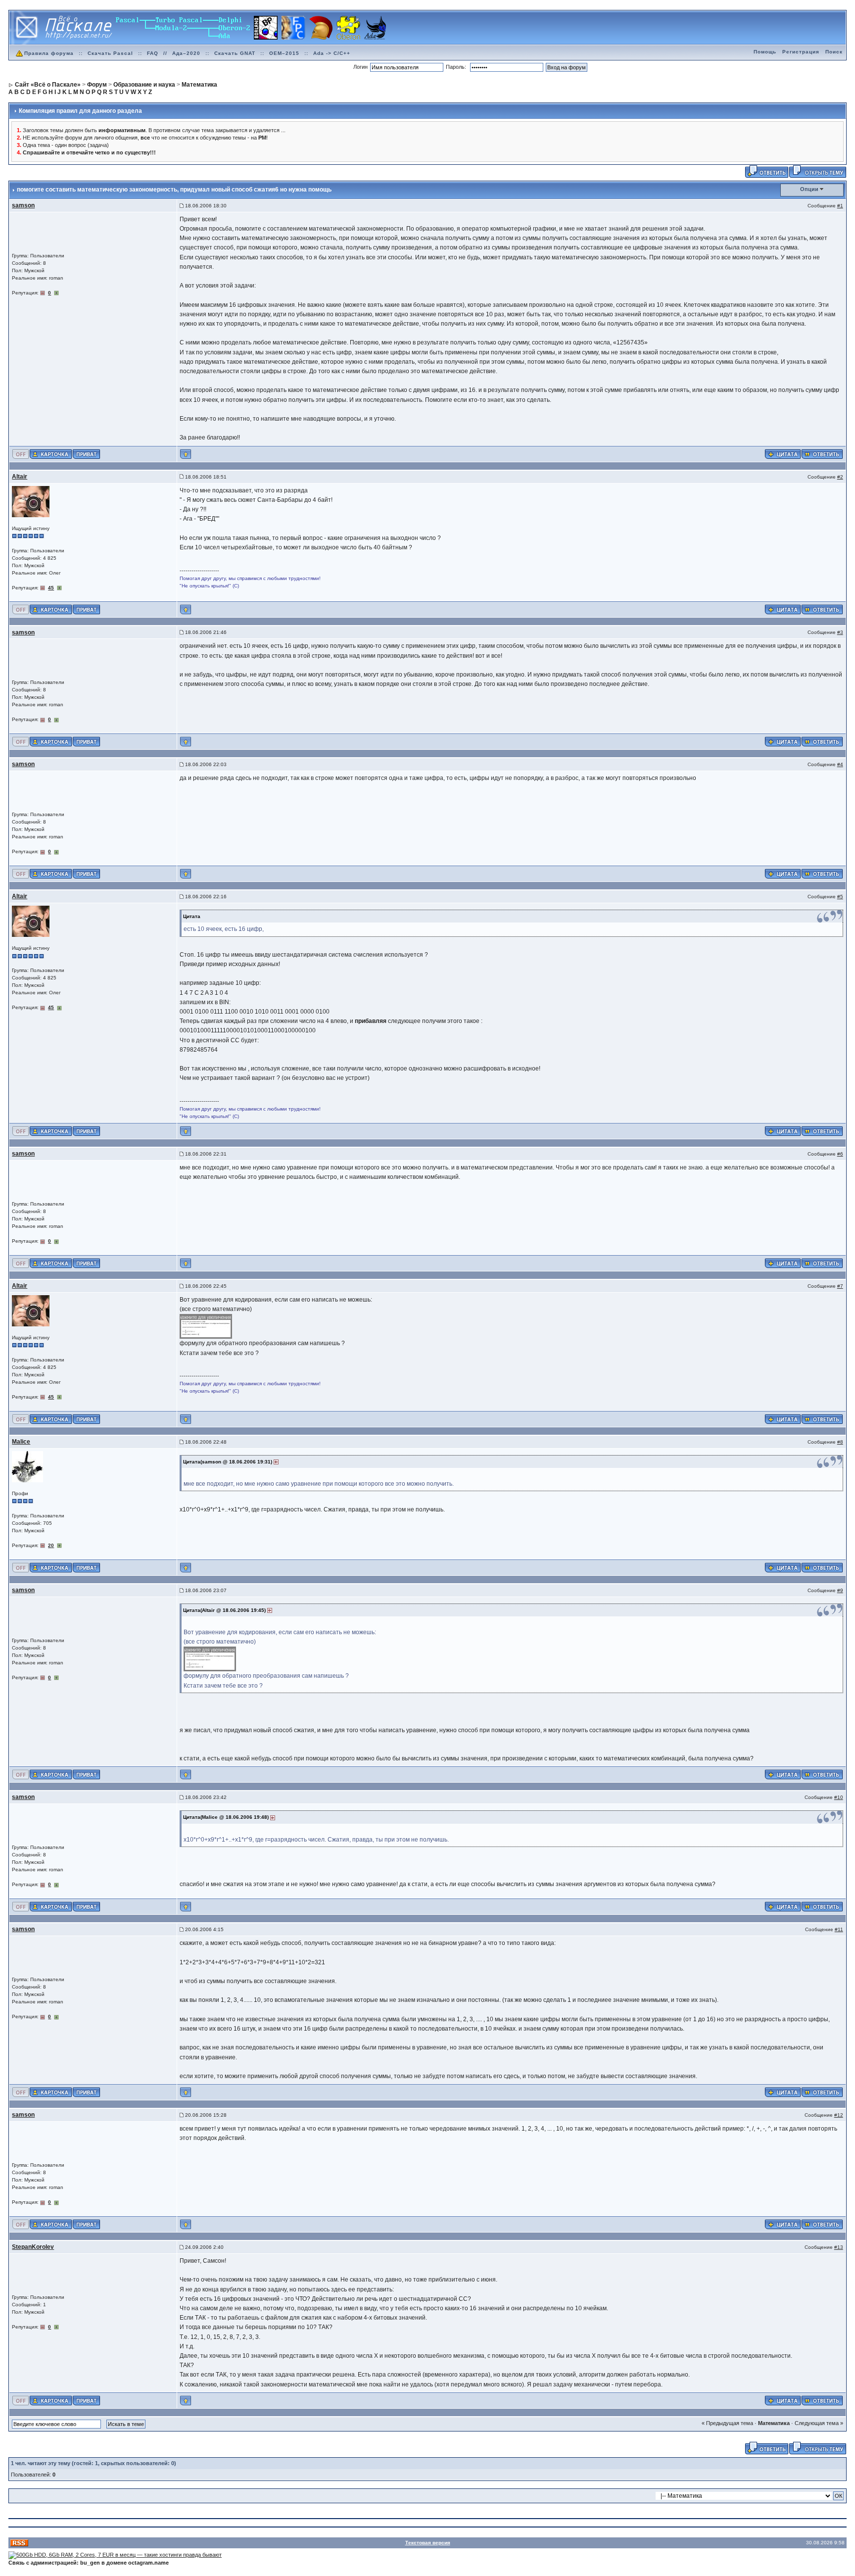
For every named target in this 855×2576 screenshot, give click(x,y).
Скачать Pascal (110, 53)
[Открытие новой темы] (818, 171)
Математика (774, 2423)
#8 (840, 1442)
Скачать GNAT (235, 53)
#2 (840, 477)
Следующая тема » (819, 2423)
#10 (839, 1797)
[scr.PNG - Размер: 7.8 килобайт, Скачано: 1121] (206, 1326)
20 (51, 1545)
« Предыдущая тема (727, 2423)
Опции (809, 189)
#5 (840, 897)
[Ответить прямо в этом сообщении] (822, 453)
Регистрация (801, 52)
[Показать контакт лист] (51, 453)
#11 (839, 1929)
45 (51, 588)
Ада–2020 (186, 53)
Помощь (765, 52)
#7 (840, 1286)
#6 (840, 1154)
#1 (840, 206)
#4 (840, 764)
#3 (840, 632)
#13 (839, 2247)
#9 (840, 1590)
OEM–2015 (284, 53)
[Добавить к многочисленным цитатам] (783, 453)
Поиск (834, 52)
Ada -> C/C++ (332, 53)
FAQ (153, 53)
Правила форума (49, 53)
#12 (839, 2115)
